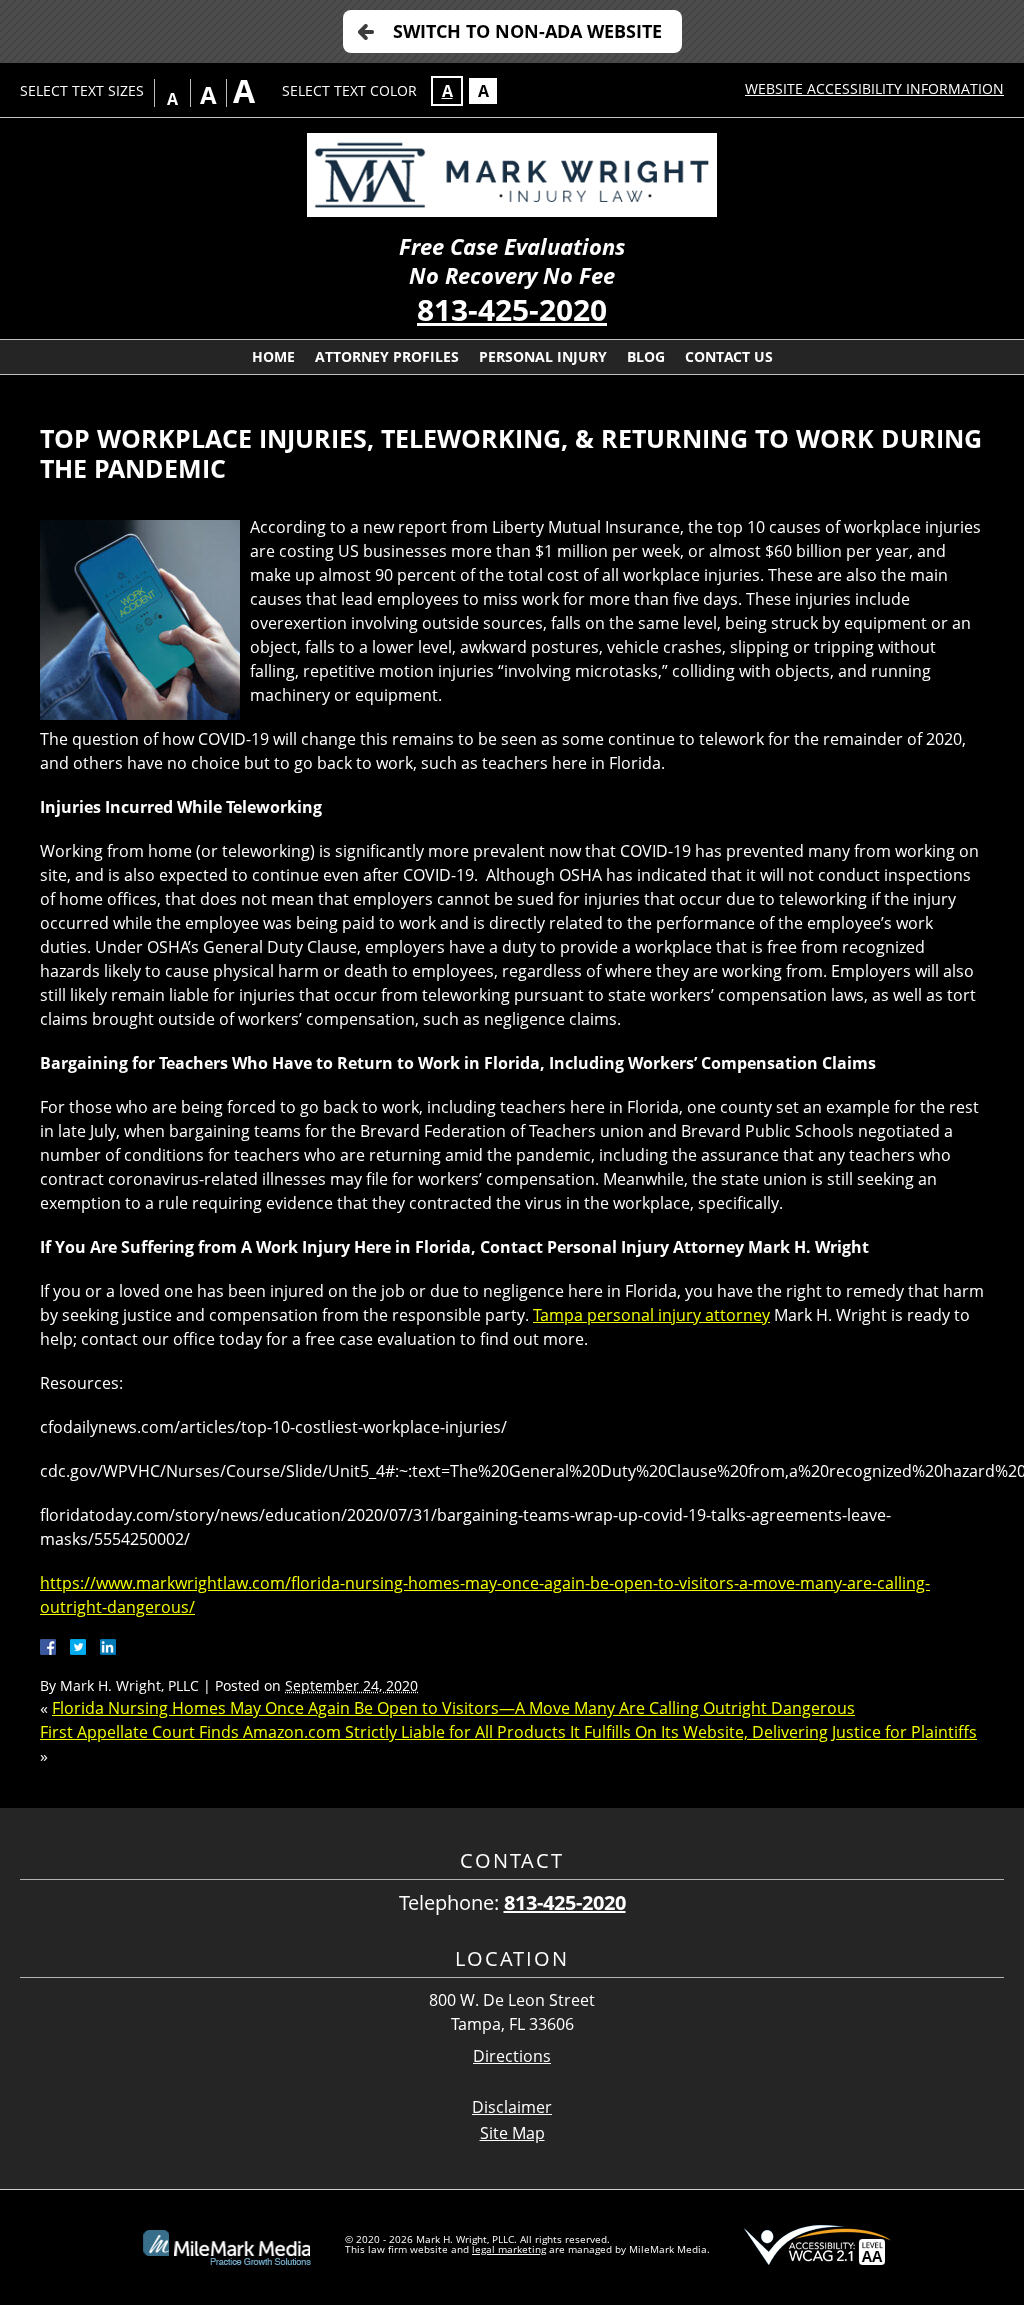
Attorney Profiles (387, 356)
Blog (646, 356)
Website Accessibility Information (874, 88)
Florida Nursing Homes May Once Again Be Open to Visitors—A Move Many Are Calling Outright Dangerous (453, 1708)
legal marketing (509, 2249)
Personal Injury (543, 356)
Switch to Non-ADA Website (527, 31)
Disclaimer (512, 2107)
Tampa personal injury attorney (651, 1315)
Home (273, 356)
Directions (512, 2056)
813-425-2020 (512, 309)
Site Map (512, 2133)
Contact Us (729, 356)
